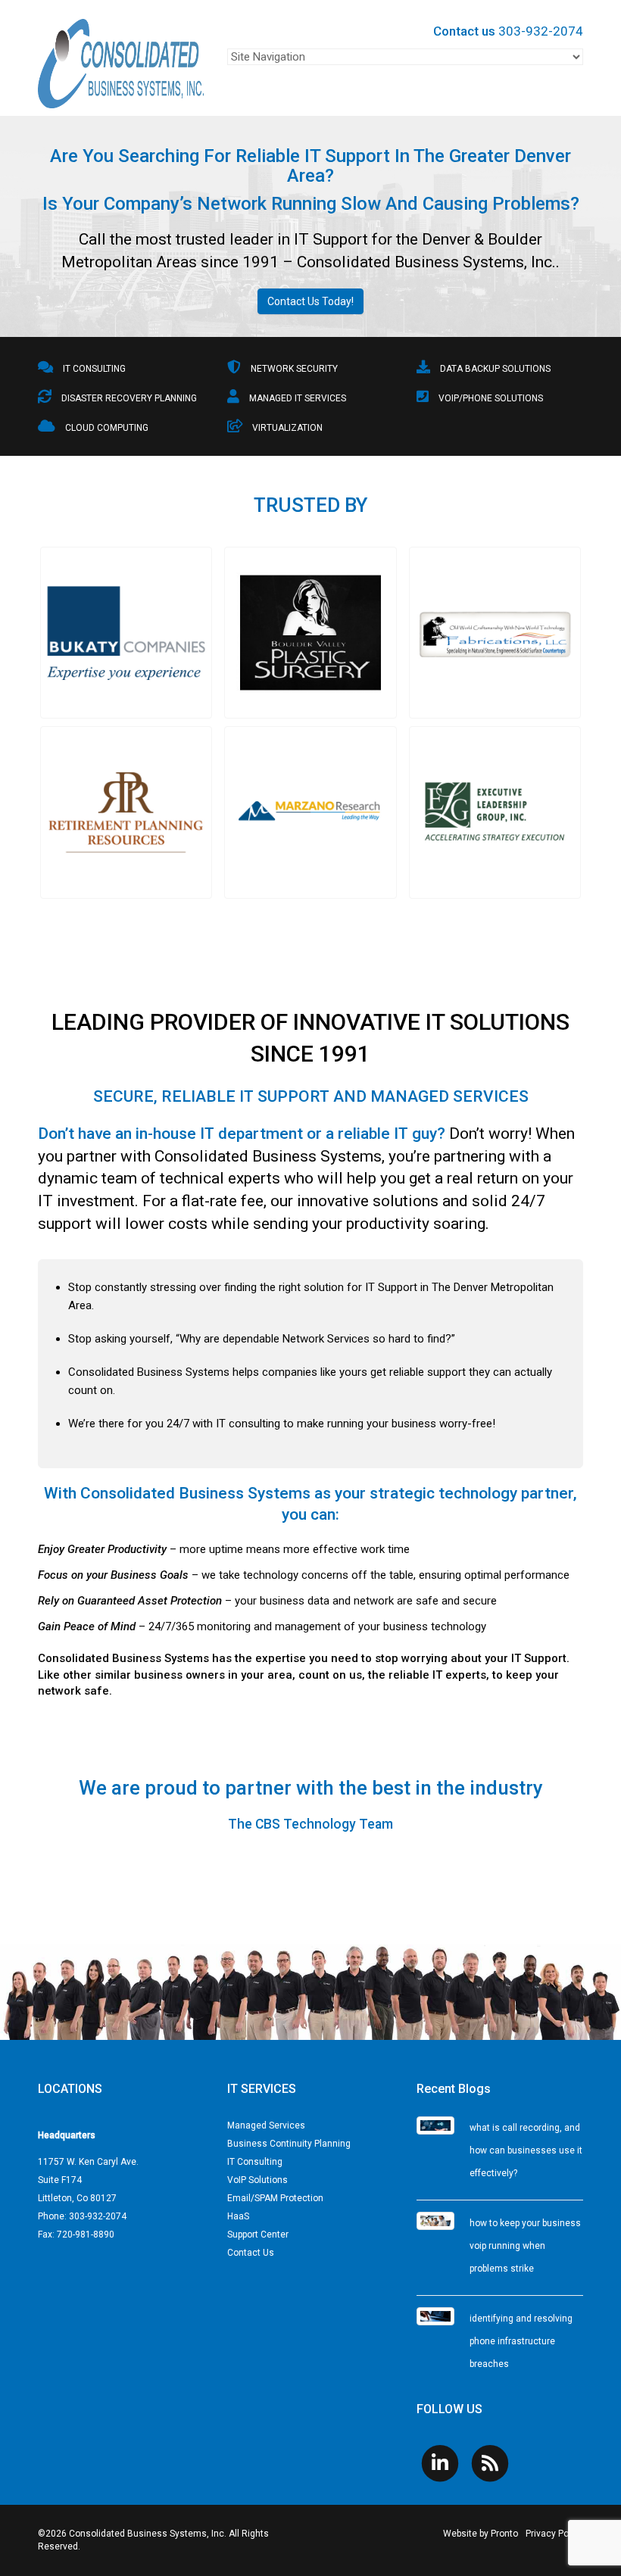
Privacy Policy (554, 2534)
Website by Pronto (481, 2534)
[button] (126, 633)
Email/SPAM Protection (275, 2198)
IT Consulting (255, 2162)
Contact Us (251, 2253)
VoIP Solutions (257, 2180)
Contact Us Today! (310, 301)
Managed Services (266, 2125)
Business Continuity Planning (289, 2144)
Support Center (258, 2235)
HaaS (238, 2216)
